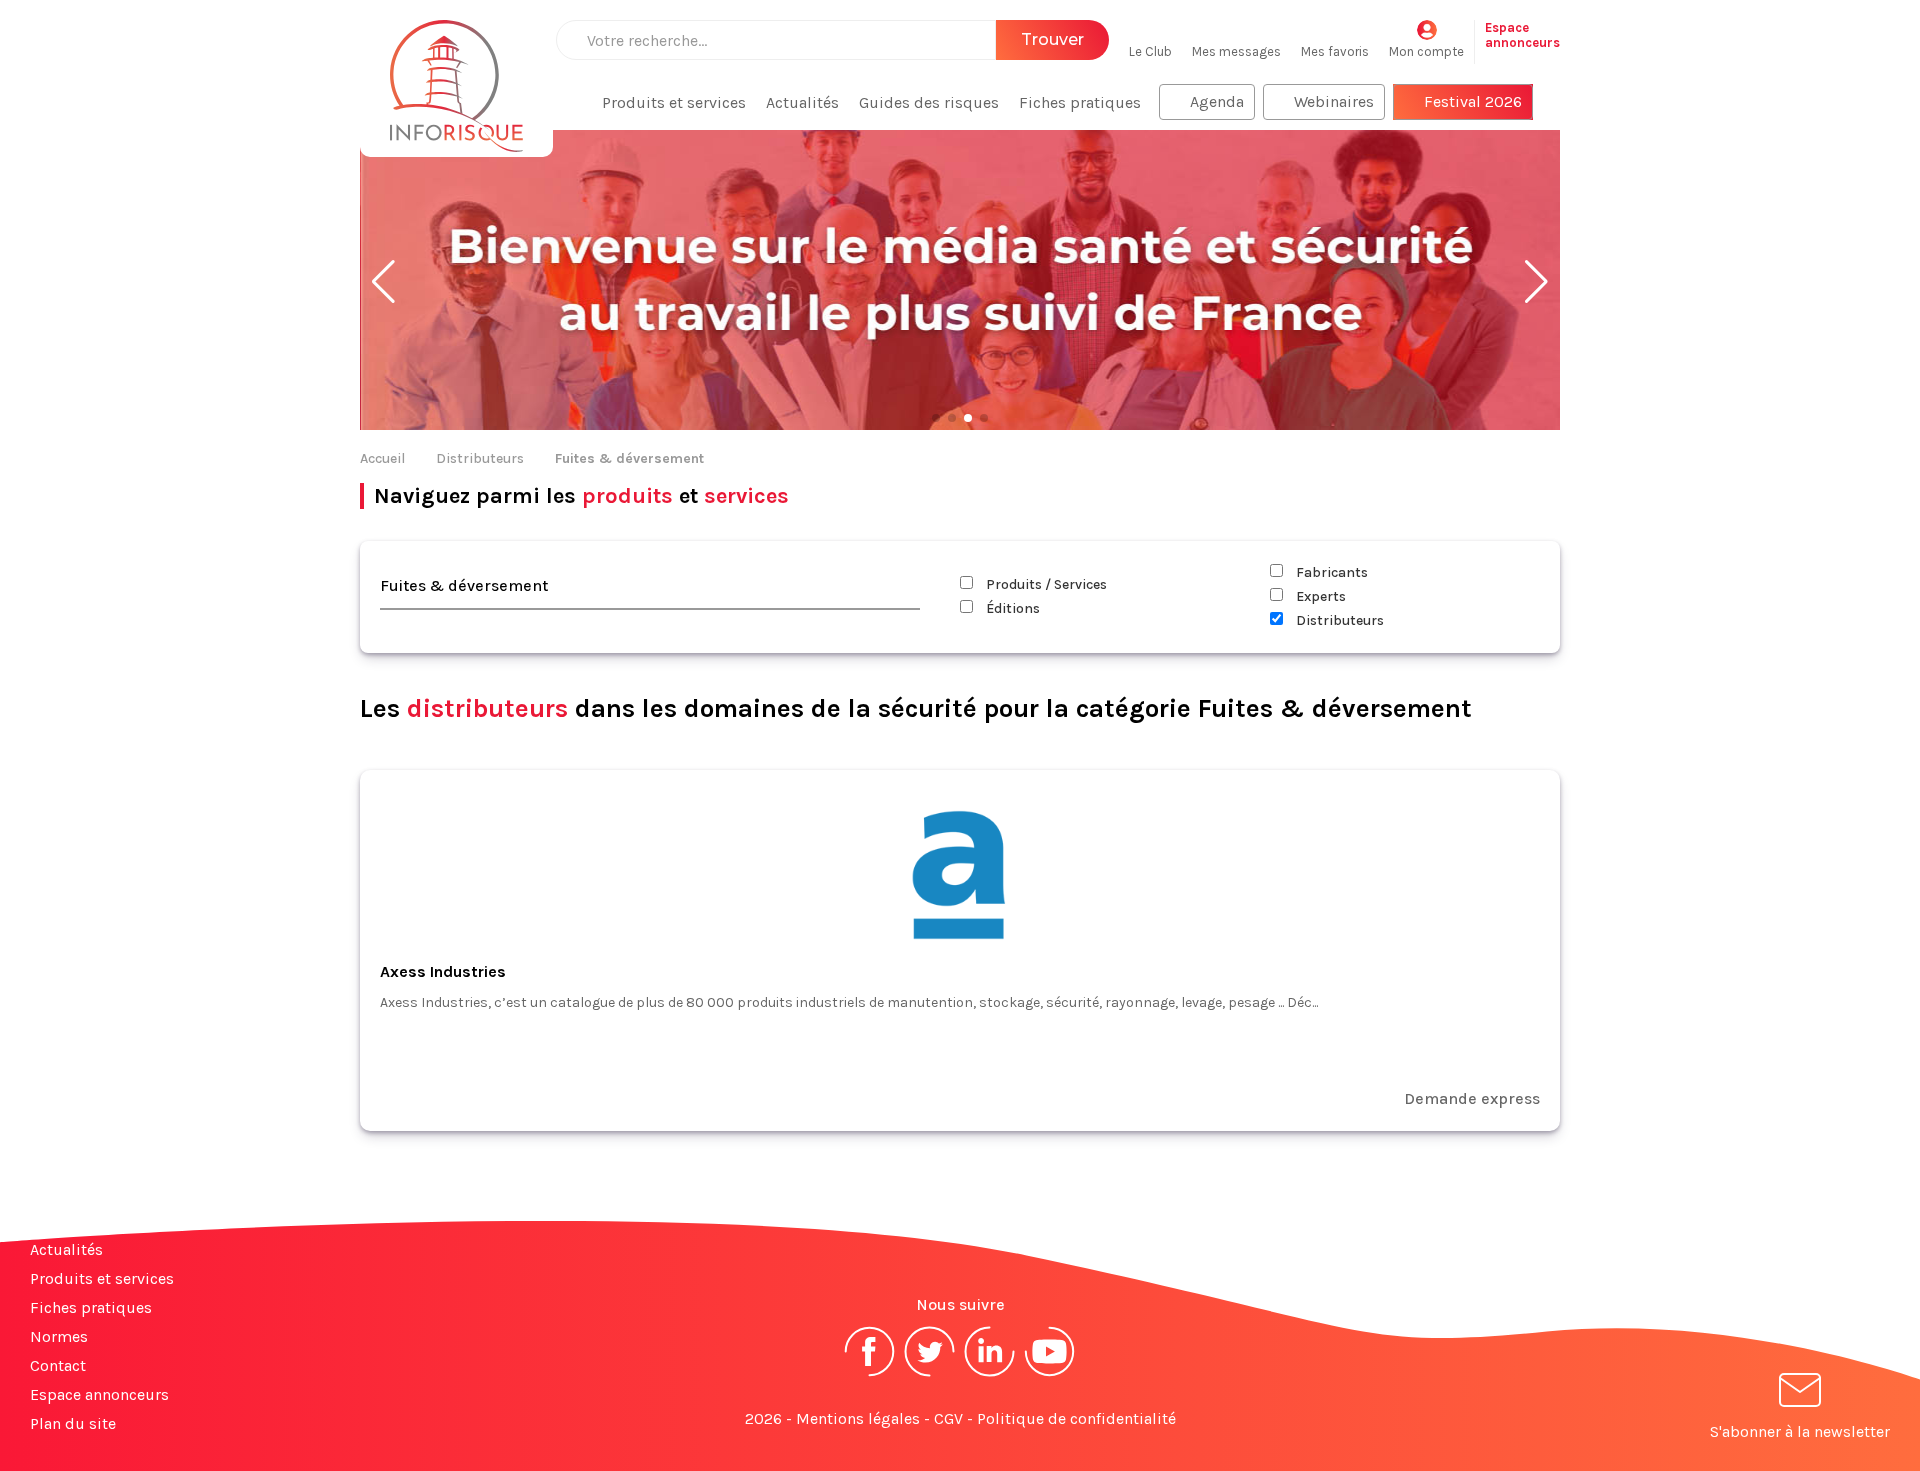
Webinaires (1334, 101)
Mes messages (1236, 51)
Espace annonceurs (99, 1394)
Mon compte (1426, 51)
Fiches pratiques (1080, 102)
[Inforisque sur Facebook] (870, 1374)
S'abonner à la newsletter (1800, 1431)
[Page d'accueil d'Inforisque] (456, 75)
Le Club (1150, 51)
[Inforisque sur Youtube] (1050, 1374)
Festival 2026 (1473, 101)
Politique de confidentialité (1076, 1418)
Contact (58, 1365)
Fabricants (1330, 572)
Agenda (1217, 101)
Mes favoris (1335, 51)
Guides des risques (929, 102)
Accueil (382, 458)
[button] (383, 282)
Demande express (1472, 1098)
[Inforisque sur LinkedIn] (990, 1374)
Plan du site (73, 1423)
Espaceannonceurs (1522, 35)
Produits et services (674, 102)
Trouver (1052, 39)
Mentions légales (858, 1418)
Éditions (1011, 608)
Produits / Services (1045, 584)
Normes (59, 1336)
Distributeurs (480, 458)
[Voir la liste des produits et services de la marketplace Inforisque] (960, 282)
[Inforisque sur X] (930, 1374)
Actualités (802, 102)
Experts (1319, 596)
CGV (948, 1418)
